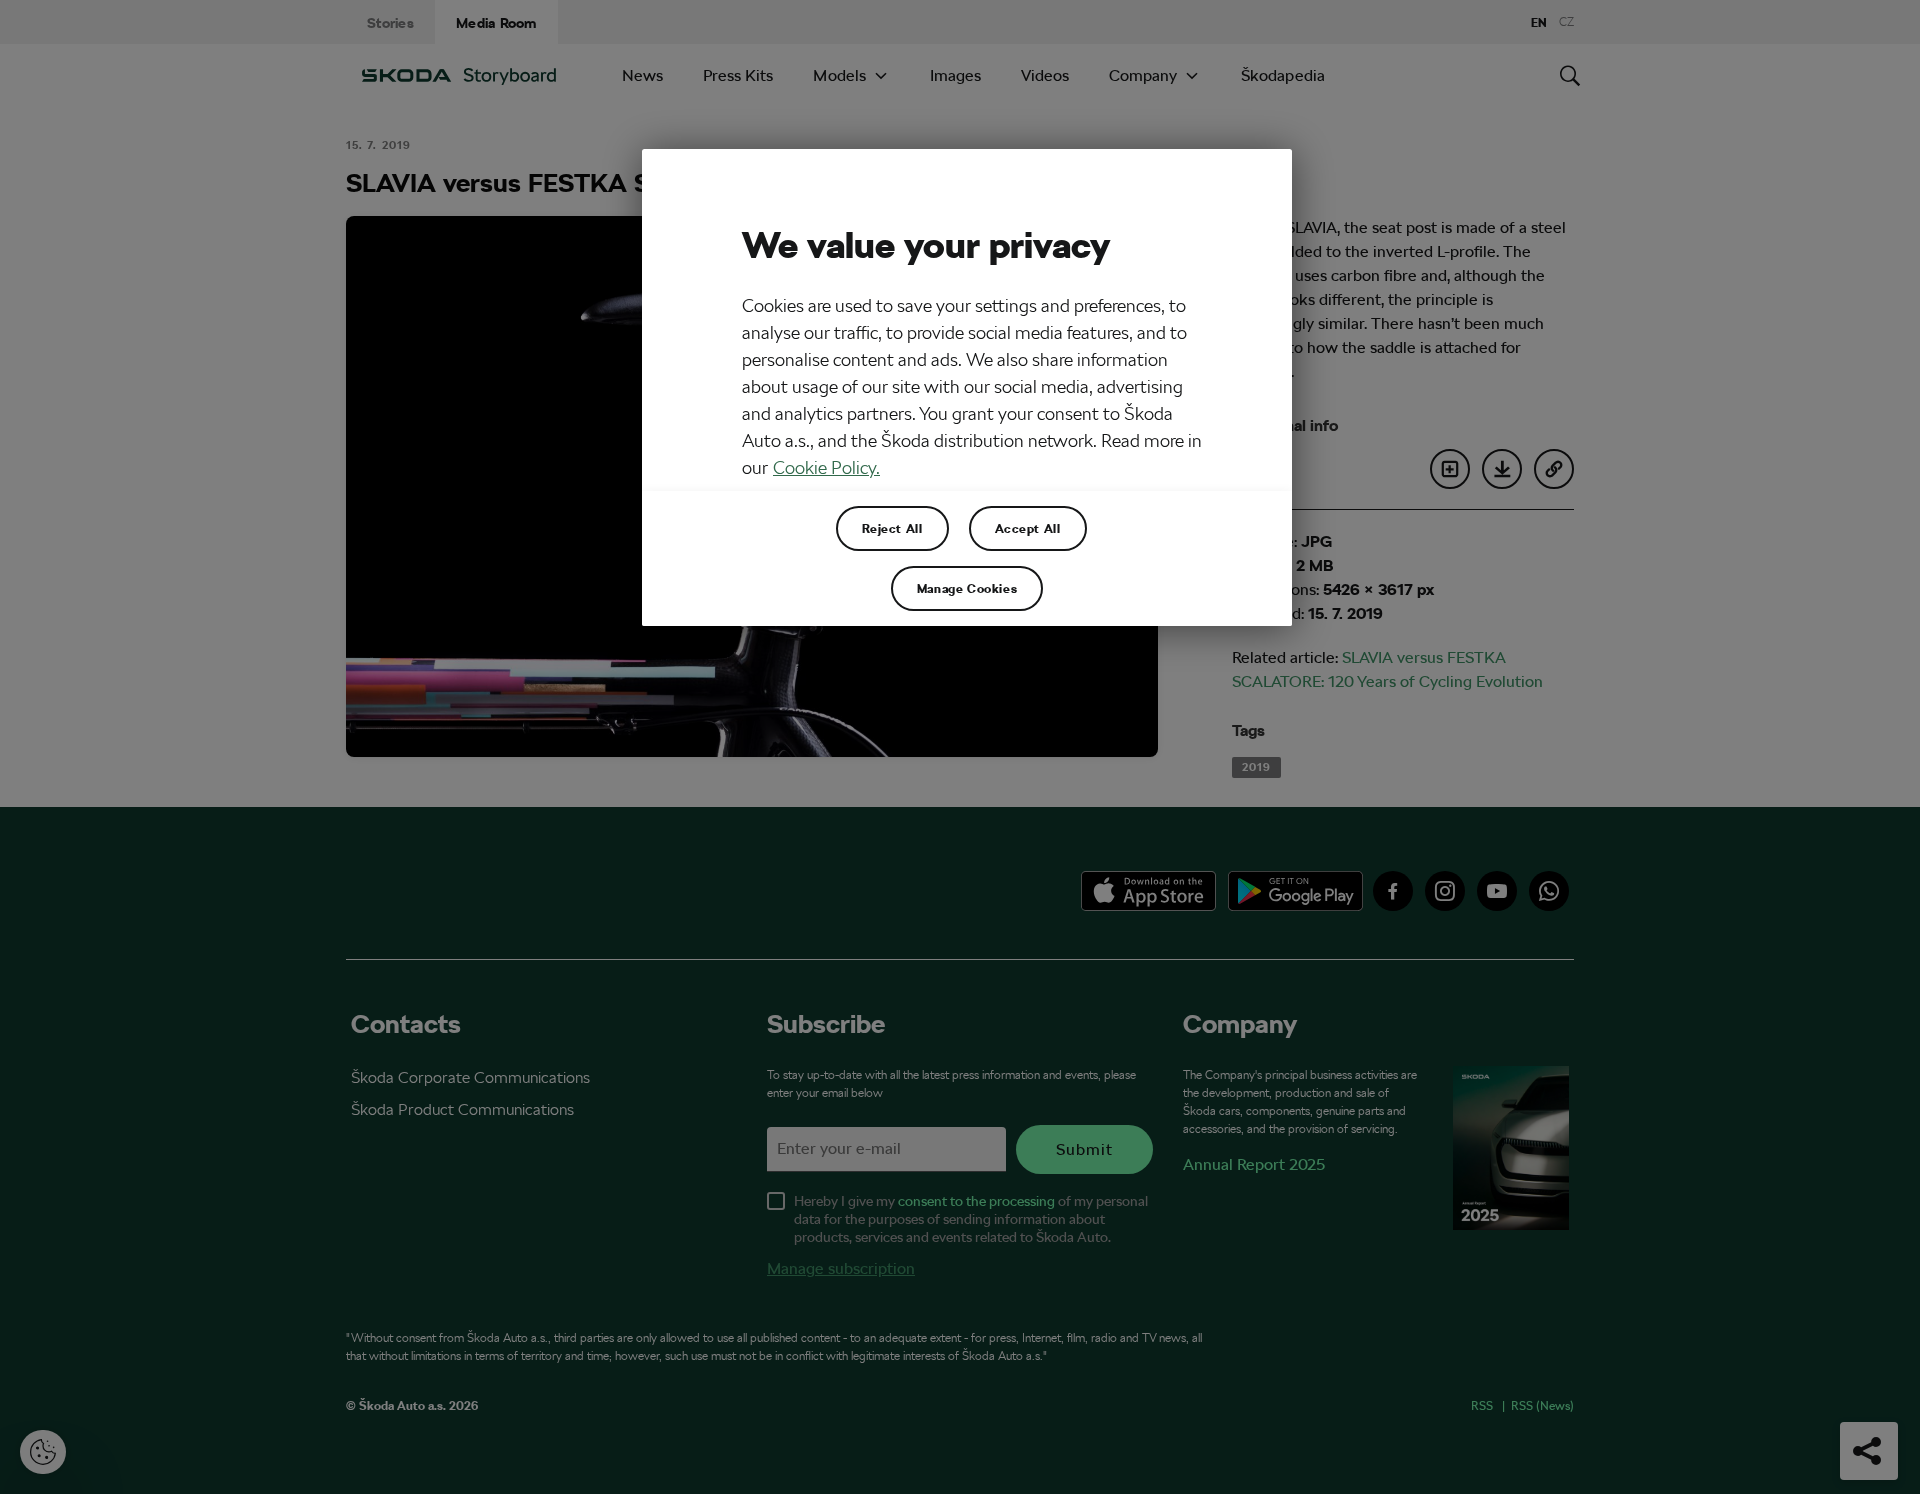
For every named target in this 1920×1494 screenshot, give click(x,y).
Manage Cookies (967, 588)
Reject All (892, 528)
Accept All (1028, 528)
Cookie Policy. (826, 467)
